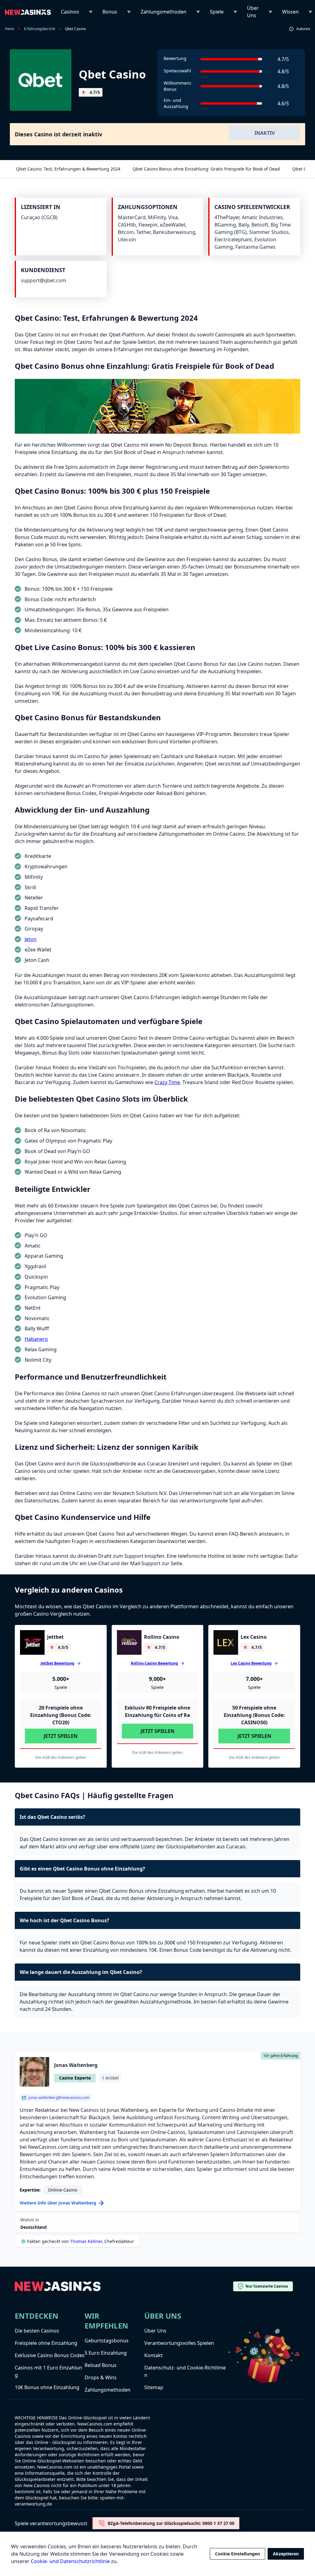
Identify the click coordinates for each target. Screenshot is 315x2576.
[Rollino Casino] (129, 1642)
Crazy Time (167, 1082)
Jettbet (55, 1637)
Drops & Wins (101, 2377)
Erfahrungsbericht (40, 29)
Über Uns (253, 12)
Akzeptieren (286, 2554)
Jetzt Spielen (61, 1736)
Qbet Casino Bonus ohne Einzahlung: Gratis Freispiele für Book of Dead (206, 169)
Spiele (217, 12)
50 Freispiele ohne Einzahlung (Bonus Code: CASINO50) (254, 1715)
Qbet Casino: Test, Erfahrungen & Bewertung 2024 (68, 169)
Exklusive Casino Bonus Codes (50, 2355)
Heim (10, 29)
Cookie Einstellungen (237, 2554)
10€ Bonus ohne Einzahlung (47, 2387)
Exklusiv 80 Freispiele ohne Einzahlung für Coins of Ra (157, 1711)
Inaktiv (265, 133)
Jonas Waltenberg (76, 2065)
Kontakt (154, 2355)
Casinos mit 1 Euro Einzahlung (48, 2371)
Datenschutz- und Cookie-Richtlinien (185, 2371)
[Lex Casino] (226, 1642)
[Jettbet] (32, 1642)
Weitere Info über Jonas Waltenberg (58, 2203)
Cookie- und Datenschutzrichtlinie (70, 2561)
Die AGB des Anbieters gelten (61, 1758)
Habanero (36, 1339)
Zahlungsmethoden (163, 12)
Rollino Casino (162, 1637)
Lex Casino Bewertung (251, 1663)
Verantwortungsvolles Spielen (179, 2343)
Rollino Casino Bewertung (154, 1663)
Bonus (110, 12)
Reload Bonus (101, 2365)
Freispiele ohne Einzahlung (46, 2343)
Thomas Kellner (86, 2241)
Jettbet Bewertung (58, 1663)
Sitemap (154, 2387)
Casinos (70, 12)
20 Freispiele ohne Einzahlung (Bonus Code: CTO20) (61, 1715)
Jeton (31, 939)
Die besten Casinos (37, 2331)
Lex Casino (254, 1637)
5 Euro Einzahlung (106, 2353)
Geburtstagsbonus (107, 2341)
